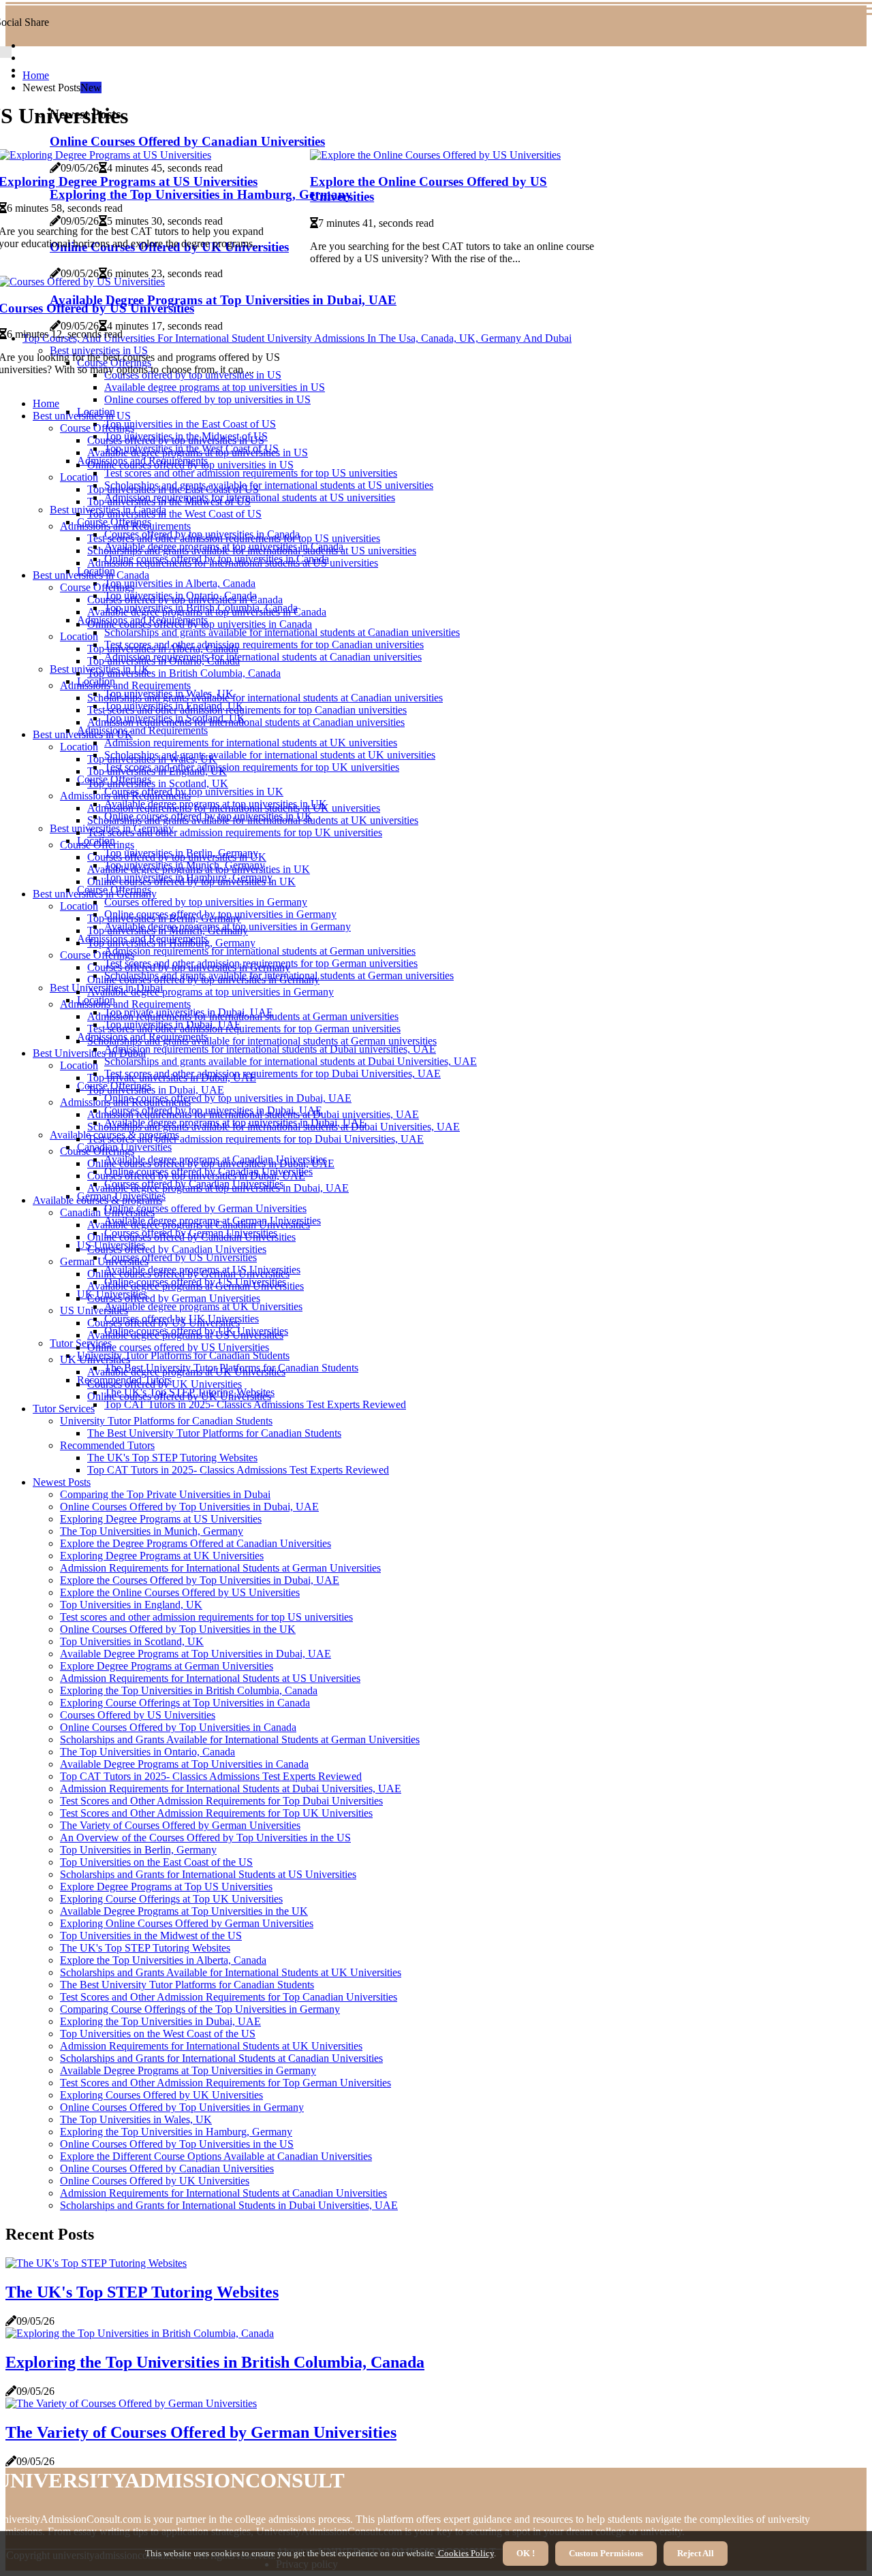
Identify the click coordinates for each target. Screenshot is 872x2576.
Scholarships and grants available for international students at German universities (262, 1041)
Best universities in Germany (95, 894)
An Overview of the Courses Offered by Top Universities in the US (205, 1838)
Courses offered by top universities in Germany (206, 902)
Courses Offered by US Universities (138, 1715)
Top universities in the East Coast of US (190, 424)
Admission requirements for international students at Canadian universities (263, 657)
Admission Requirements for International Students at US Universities (210, 1678)
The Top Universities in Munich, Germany (152, 1531)
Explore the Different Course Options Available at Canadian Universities (216, 2156)
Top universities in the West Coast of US (174, 514)
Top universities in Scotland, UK (158, 783)
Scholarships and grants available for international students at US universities (269, 485)
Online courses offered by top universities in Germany (203, 980)
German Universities (104, 1261)
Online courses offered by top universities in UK (191, 881)
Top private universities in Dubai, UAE (172, 1078)
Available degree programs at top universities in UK (199, 869)
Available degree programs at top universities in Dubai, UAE (218, 1188)
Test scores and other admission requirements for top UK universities (252, 767)
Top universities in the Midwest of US (169, 502)
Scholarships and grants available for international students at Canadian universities (282, 632)
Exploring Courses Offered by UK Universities (161, 2095)
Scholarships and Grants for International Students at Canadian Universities (221, 2058)
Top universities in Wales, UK (152, 759)
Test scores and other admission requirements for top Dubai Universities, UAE (272, 1074)
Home (36, 75)
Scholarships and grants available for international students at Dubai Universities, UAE (291, 1061)
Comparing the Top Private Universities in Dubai (165, 1494)
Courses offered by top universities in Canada (185, 600)
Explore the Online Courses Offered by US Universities (180, 1592)
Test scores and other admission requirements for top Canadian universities (264, 645)
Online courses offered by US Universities (178, 1347)
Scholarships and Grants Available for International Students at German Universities (240, 1739)
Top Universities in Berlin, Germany (138, 1850)
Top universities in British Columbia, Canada (184, 673)
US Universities (94, 1310)
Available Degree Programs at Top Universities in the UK (184, 1911)
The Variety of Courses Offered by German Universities (180, 1825)
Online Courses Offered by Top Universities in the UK (178, 1629)
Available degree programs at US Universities (185, 1335)
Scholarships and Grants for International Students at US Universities (208, 1874)
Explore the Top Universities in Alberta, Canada (163, 1960)
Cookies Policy (465, 2553)
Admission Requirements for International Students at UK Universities (211, 2046)
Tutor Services (81, 1343)
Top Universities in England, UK (131, 1605)
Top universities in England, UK (157, 771)
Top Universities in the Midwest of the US (151, 1936)
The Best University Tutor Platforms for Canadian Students (214, 1433)
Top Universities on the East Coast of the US (156, 1862)
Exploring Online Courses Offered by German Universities (187, 1923)
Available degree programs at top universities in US (215, 387)
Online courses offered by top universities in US (207, 399)
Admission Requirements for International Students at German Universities (220, 1568)
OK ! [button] (526, 2553)
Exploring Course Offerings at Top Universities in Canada (185, 1703)
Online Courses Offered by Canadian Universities (167, 2168)
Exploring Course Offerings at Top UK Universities (171, 1899)
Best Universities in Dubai (89, 1053)
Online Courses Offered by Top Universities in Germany (182, 2107)
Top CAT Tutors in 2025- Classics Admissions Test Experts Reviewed (255, 1404)
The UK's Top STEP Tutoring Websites (172, 1458)
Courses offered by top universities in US (176, 440)
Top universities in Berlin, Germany (164, 918)
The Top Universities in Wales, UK (136, 2119)
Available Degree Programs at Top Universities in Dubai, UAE (196, 1654)
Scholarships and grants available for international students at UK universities (270, 755)
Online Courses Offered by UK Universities (155, 2181)
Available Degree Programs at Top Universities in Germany (188, 2070)
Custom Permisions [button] (606, 2553)
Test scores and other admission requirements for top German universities (244, 1029)
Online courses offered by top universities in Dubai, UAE (228, 1098)
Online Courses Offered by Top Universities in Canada (178, 1727)
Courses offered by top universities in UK (194, 792)
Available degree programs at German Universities (196, 1286)
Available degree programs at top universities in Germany (211, 992)
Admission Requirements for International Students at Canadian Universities (223, 2193)
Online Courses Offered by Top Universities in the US (177, 2144)
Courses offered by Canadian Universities (177, 1249)
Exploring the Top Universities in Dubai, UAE (160, 2021)
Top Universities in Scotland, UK (132, 1641)
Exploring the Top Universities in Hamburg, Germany (176, 2132)
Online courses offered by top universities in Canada (200, 624)
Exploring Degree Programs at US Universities (161, 1519)
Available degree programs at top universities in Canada (207, 612)
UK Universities (95, 1359)
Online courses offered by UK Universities (179, 1396)
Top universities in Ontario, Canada (163, 661)
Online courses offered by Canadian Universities (191, 1237)
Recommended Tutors (107, 1445)
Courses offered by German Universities (174, 1298)
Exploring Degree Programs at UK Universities (162, 1556)
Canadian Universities (107, 1212)
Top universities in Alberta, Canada (180, 583)
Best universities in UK (83, 734)
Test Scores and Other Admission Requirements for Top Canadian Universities (229, 1997)
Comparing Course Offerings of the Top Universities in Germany (200, 2009)
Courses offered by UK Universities (165, 1384)
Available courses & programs (97, 1200)
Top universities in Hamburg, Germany (171, 943)
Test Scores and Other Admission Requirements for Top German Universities (225, 2083)
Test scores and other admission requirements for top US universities (251, 473)
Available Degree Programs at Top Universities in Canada (184, 1764)
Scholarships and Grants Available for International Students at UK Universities (231, 1972)
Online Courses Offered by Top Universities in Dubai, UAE (189, 1507)
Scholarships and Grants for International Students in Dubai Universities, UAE (229, 2205)
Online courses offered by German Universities (205, 1208)
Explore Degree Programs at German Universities (167, 1666)
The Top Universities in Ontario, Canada (147, 1752)
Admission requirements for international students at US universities (233, 563)
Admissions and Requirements (142, 730)
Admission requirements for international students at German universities (260, 951)
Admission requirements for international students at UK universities (251, 743)
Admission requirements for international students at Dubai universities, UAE (270, 1049)
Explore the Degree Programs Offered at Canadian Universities (196, 1543)
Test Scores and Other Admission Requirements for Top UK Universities (216, 1813)
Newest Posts (62, 1482)
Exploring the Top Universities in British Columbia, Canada (189, 1690)
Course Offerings (97, 428)
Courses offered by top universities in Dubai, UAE (196, 1176)
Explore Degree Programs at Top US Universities (166, 1887)
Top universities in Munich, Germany (168, 931)
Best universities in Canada (91, 575)
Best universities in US (82, 416)
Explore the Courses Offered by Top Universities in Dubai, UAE (200, 1580)
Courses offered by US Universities (181, 1257)
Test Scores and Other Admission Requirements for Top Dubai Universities (221, 1801)
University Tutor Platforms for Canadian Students (183, 1355)
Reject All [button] (696, 2553)
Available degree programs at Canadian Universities (199, 1225)
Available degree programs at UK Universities (203, 1306)
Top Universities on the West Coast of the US (158, 2034)
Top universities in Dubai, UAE (156, 1090)
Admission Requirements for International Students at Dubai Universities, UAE (231, 1788)
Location (79, 477)
